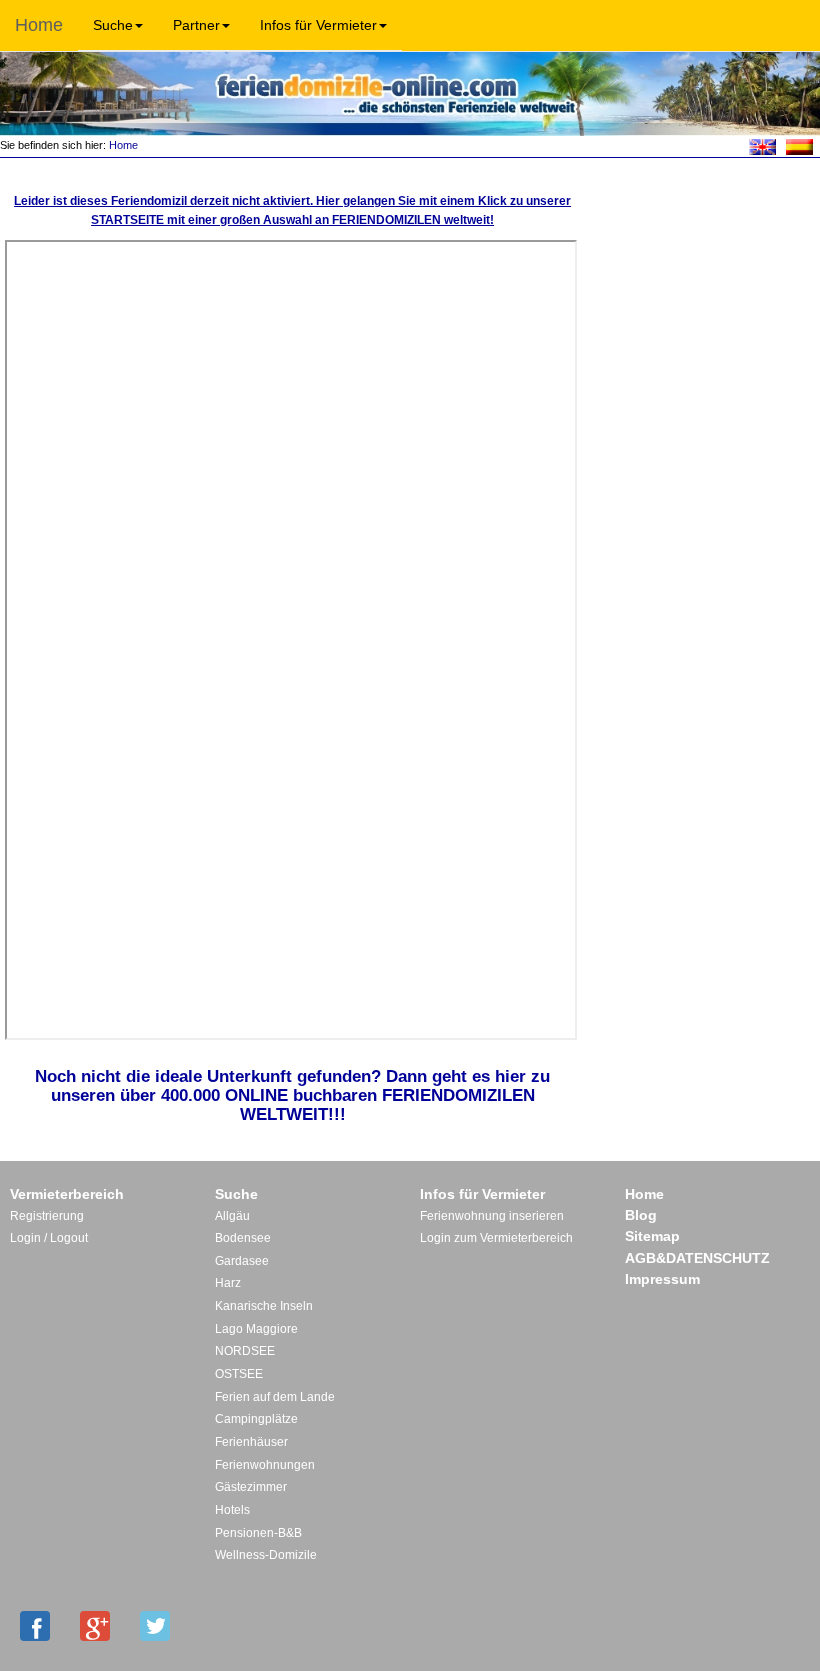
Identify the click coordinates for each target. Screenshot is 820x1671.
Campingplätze (256, 1419)
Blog (641, 1215)
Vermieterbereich (67, 1194)
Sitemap (652, 1236)
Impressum (662, 1279)
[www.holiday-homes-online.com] (762, 146)
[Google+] (95, 1626)
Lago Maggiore (256, 1329)
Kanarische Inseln (264, 1306)
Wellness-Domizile (266, 1555)
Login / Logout (49, 1238)
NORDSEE (245, 1351)
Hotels (232, 1510)
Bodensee (243, 1238)
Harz (228, 1283)
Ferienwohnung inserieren (492, 1216)
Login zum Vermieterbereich (496, 1238)
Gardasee (242, 1261)
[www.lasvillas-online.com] (799, 146)
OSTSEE (239, 1374)
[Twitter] (155, 1626)
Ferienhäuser (251, 1442)
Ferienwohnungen (265, 1465)
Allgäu (232, 1216)
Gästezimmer (251, 1487)
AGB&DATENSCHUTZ (697, 1258)
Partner (196, 25)
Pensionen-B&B (258, 1533)
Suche (113, 25)
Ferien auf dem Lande (275, 1397)
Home (39, 25)
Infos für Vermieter (318, 25)
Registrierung (47, 1216)
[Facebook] (35, 1626)
